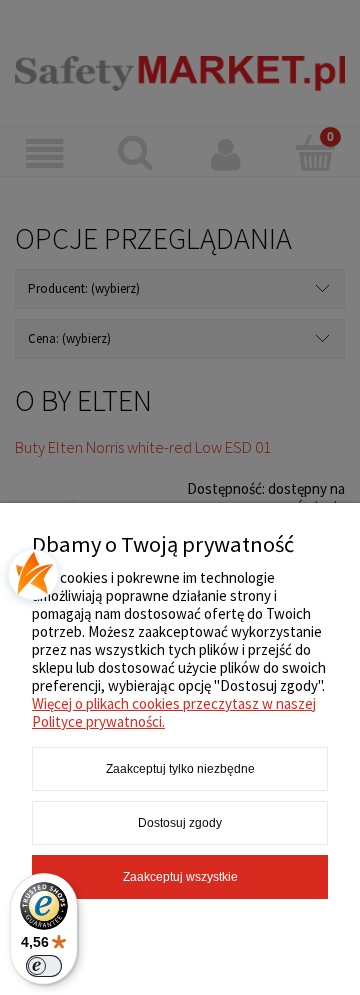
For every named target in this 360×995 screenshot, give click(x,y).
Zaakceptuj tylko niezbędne (180, 769)
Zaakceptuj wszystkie (180, 877)
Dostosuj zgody (180, 823)
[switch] (44, 966)
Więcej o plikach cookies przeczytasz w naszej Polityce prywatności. (174, 712)
